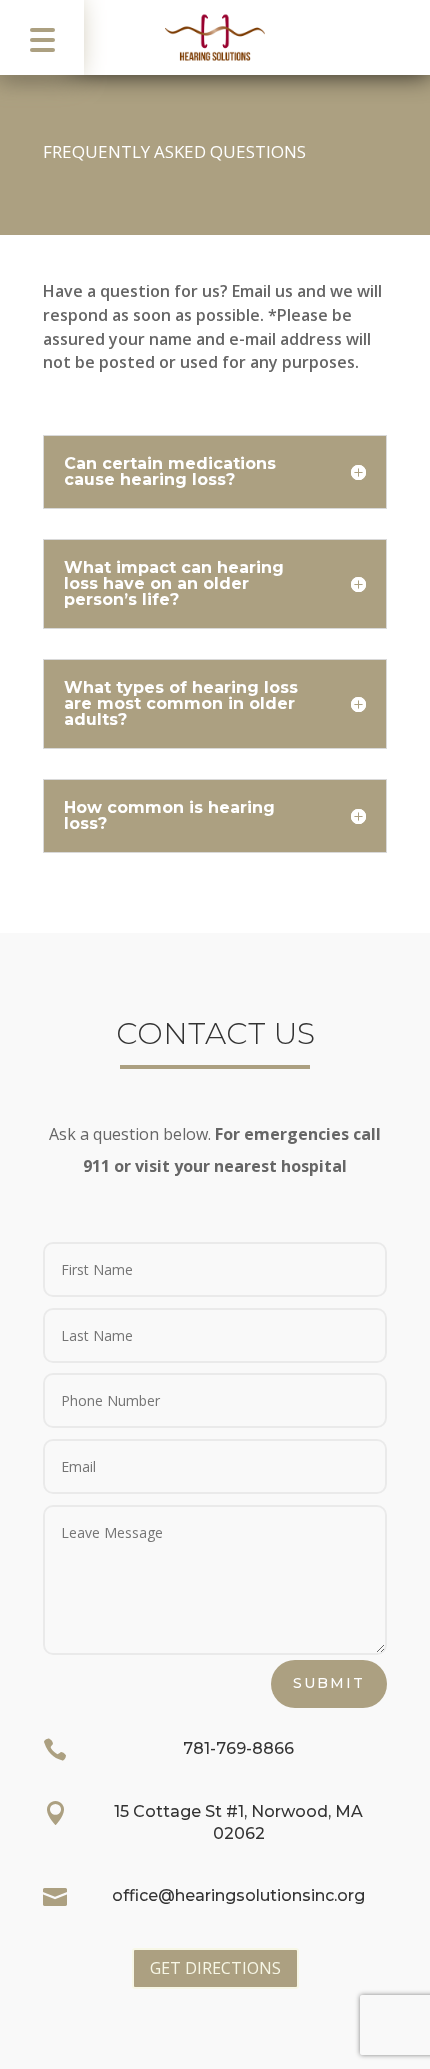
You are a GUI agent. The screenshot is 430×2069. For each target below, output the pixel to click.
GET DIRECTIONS (215, 1968)
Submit (329, 1683)
